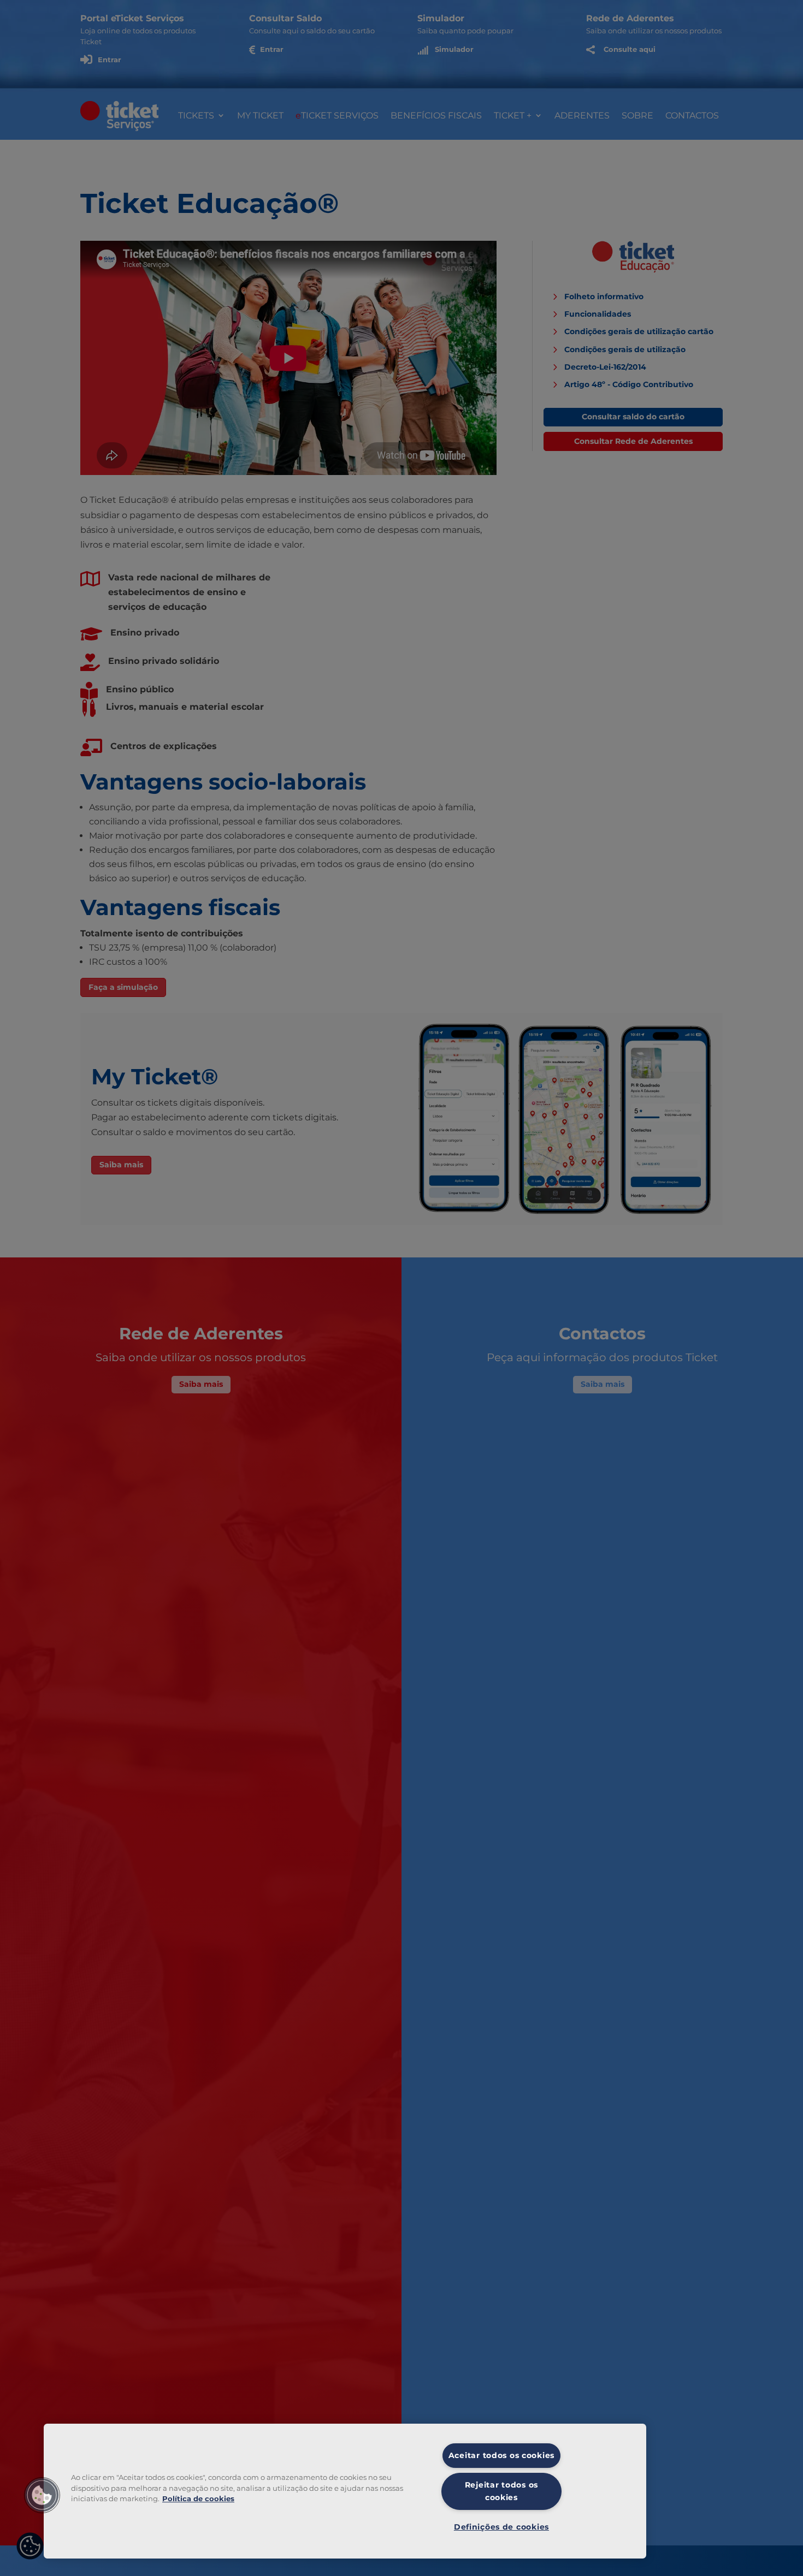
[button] (42, 2495)
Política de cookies (198, 2499)
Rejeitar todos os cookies (501, 2491)
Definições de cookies (501, 2527)
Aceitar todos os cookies (501, 2455)
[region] (345, 2491)
